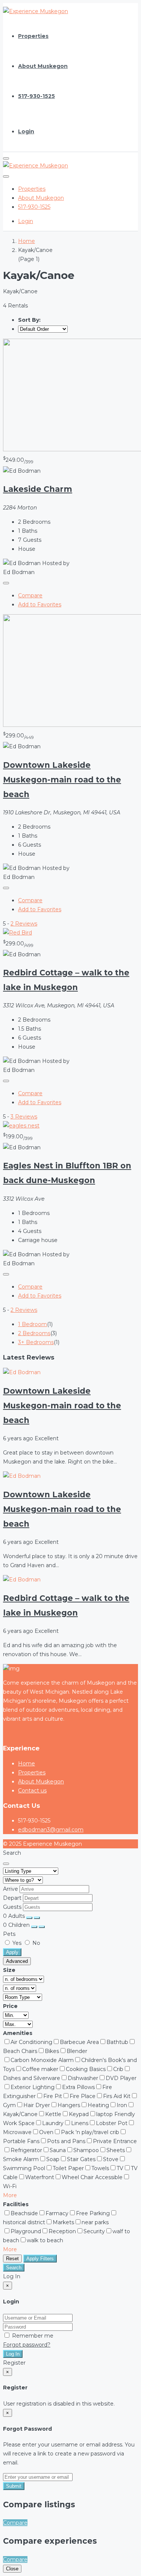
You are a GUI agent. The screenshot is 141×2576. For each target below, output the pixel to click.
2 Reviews (24, 924)
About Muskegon (43, 66)
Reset (12, 2259)
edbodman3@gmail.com (51, 1830)
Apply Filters (40, 2259)
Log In (13, 2354)
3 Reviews (24, 1117)
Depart (13, 1898)
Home (27, 1764)
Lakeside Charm (38, 489)
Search (14, 2268)
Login (26, 131)
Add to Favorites (40, 604)
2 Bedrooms (34, 1333)
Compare (30, 595)
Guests (12, 1907)
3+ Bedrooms (36, 1342)
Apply (12, 1952)
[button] (10, 2195)
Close (12, 2569)
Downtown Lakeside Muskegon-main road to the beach (62, 780)
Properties (33, 36)
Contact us (32, 1791)
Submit (14, 2486)
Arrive (11, 1889)
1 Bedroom (33, 1324)
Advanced (17, 1961)
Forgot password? (27, 2345)
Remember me (32, 2336)
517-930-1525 (36, 96)
